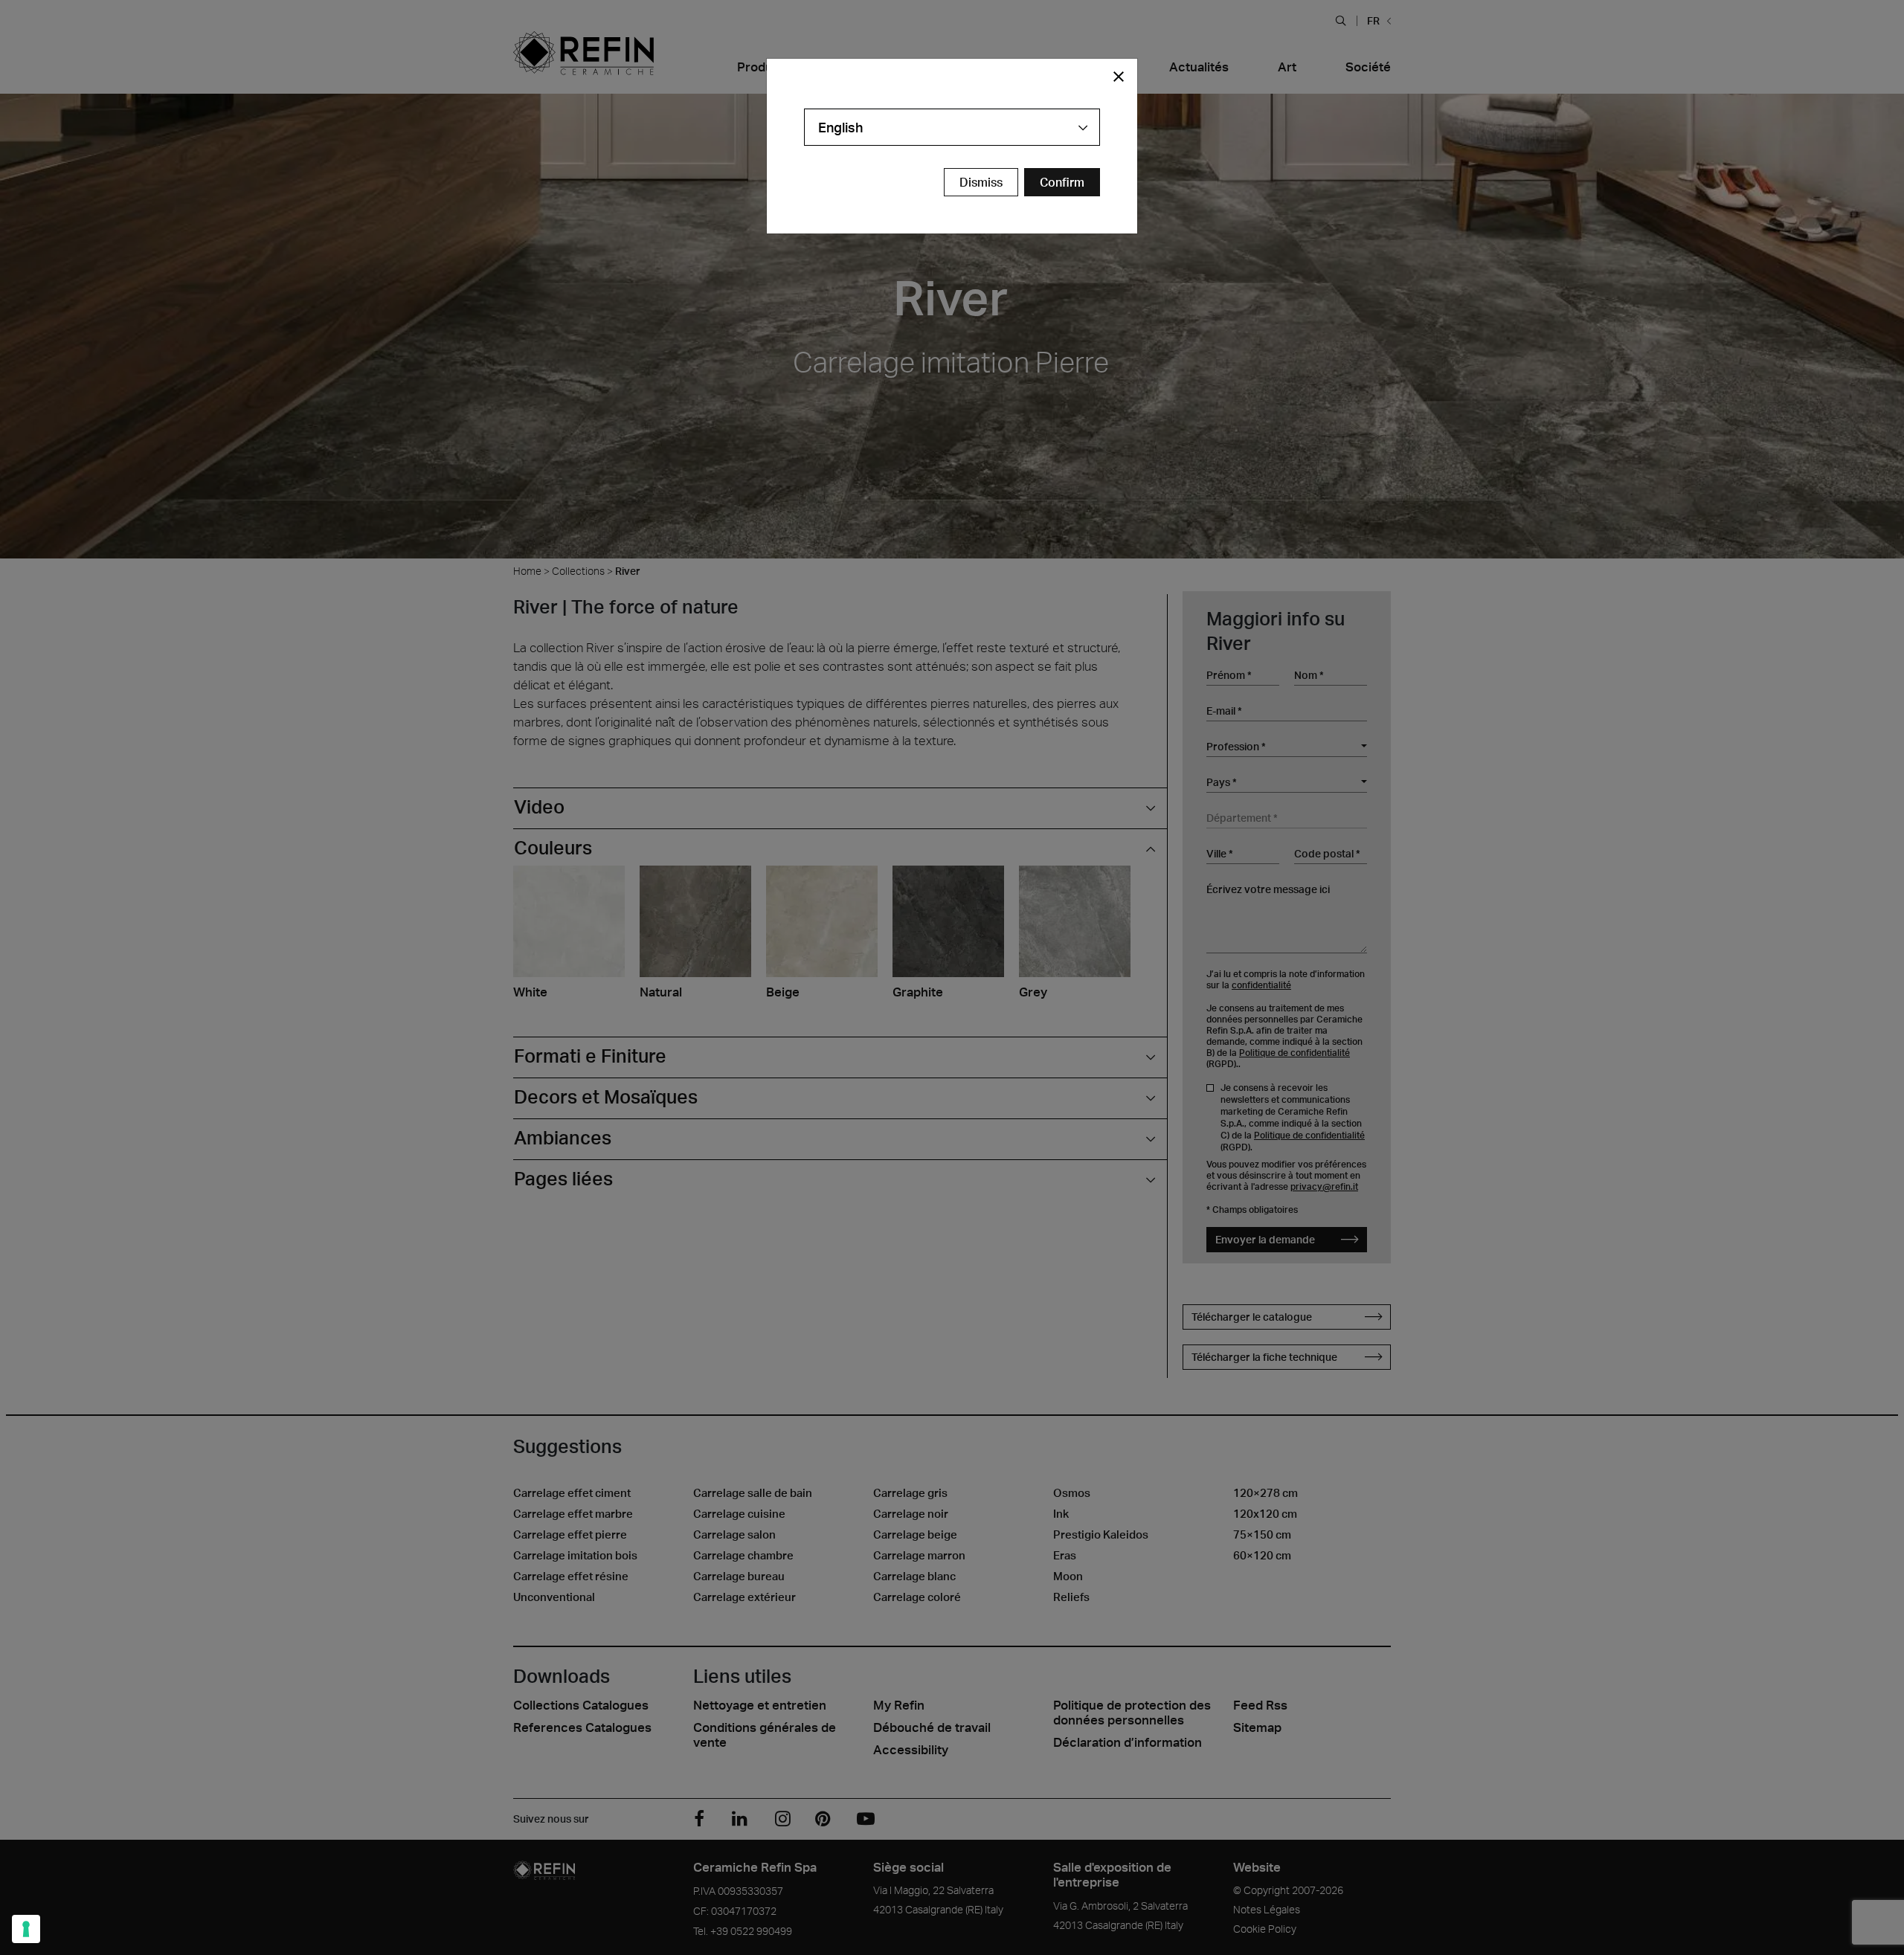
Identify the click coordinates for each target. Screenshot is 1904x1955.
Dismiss (981, 182)
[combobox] (952, 127)
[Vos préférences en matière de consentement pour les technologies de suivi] (26, 1929)
